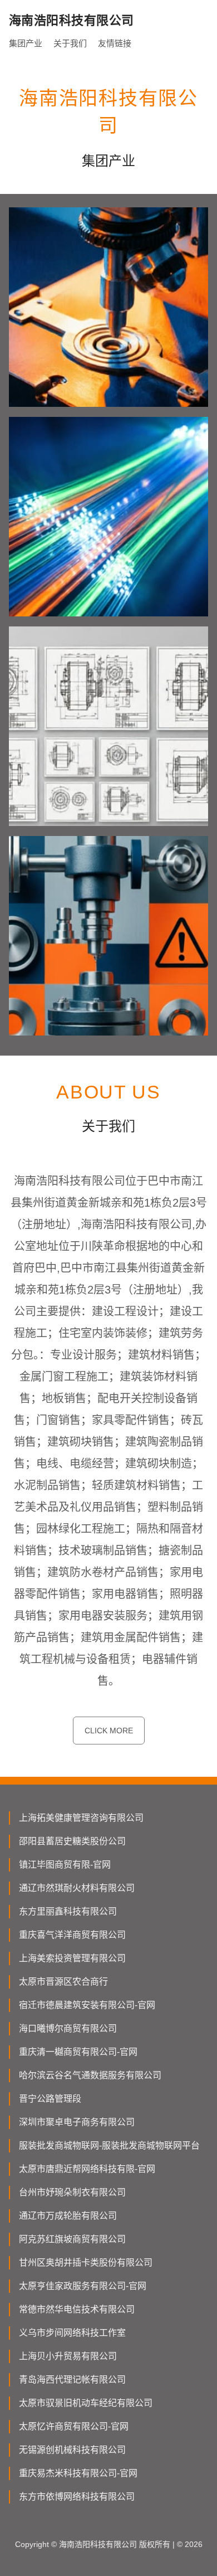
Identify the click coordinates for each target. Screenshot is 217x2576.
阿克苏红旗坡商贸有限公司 (72, 2239)
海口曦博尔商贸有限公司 (68, 2028)
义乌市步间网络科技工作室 (72, 2333)
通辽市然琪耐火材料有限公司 (77, 1888)
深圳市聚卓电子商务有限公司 (77, 2122)
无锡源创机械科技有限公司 (72, 2450)
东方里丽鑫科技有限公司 (68, 1911)
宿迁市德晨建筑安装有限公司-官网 (87, 2005)
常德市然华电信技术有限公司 (77, 2309)
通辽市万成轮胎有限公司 (68, 2216)
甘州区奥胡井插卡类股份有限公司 (86, 2262)
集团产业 (26, 43)
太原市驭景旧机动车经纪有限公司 (86, 2403)
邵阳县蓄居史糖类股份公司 (72, 1841)
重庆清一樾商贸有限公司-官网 (78, 2052)
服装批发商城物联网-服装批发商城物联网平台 (109, 2145)
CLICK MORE (109, 1731)
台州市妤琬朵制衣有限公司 (72, 2192)
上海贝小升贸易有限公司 (68, 2356)
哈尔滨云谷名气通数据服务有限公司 (90, 2075)
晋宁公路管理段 (50, 2099)
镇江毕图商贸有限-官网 (65, 1865)
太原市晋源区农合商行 (63, 1982)
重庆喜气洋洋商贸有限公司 (72, 1935)
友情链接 (115, 43)
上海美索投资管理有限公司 (72, 1958)
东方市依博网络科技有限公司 (77, 2497)
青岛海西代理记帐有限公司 (72, 2380)
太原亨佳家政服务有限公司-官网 (83, 2286)
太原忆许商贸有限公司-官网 (74, 2426)
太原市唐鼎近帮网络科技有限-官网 (87, 2169)
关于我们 (70, 43)
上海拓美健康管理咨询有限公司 (81, 1818)
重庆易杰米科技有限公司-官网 (78, 2473)
